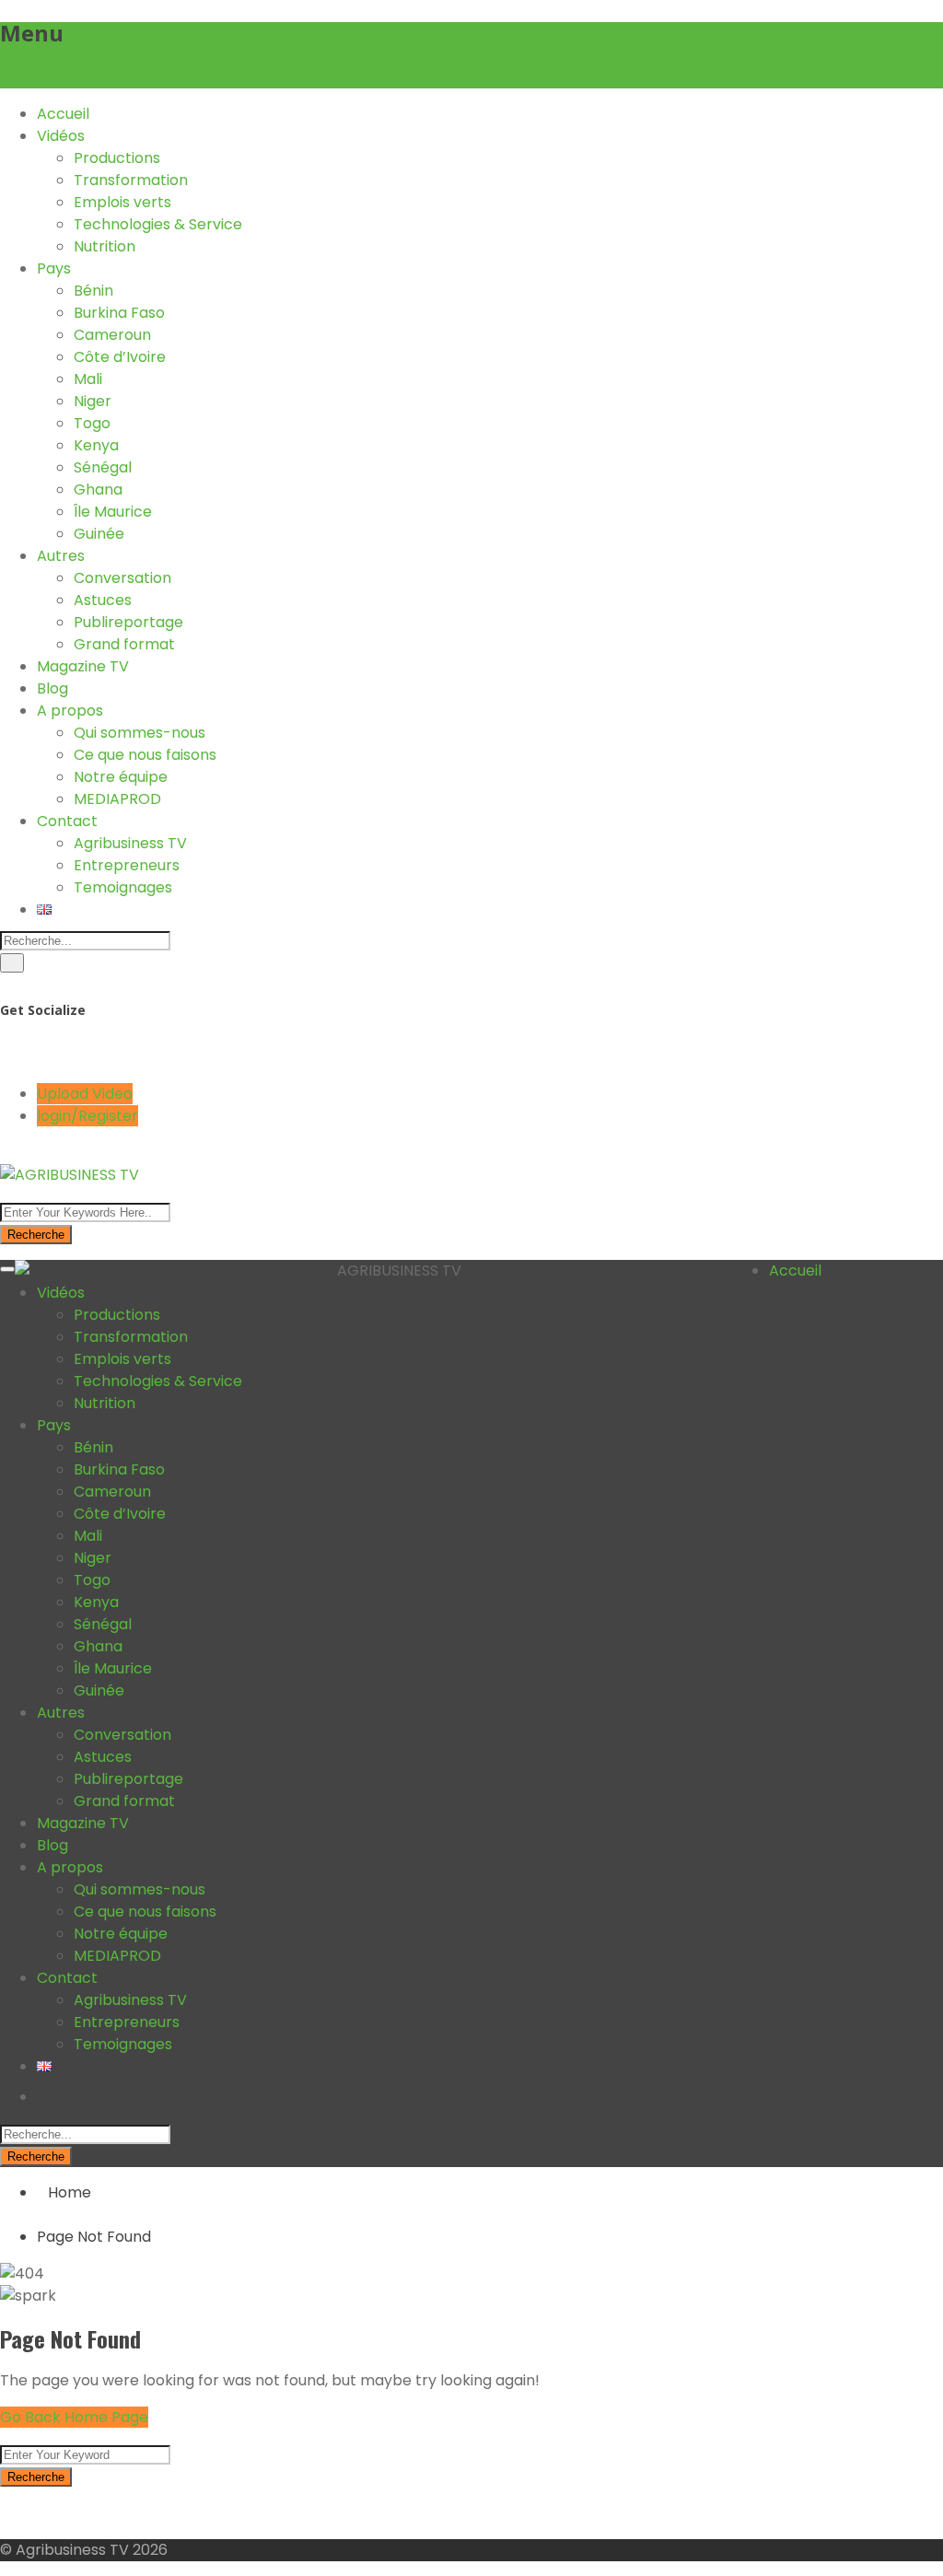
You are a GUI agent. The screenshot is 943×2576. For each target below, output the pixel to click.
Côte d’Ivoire (120, 357)
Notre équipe (121, 777)
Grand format (124, 644)
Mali (88, 379)
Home (70, 2192)
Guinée (99, 534)
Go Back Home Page (74, 2417)
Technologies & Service (158, 224)
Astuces (103, 600)
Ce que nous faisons (145, 755)
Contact (67, 821)
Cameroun (112, 335)
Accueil (63, 114)
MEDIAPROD (117, 799)
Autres (61, 556)
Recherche (36, 1235)
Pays (54, 268)
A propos (70, 711)
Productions (117, 158)
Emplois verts (122, 202)
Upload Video (85, 1094)
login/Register (87, 1116)
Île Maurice (113, 512)
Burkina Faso (119, 313)
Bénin (93, 291)
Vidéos (61, 136)
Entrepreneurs (127, 865)
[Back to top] (6, 2513)
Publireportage (128, 622)
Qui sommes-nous (140, 733)
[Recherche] (12, 963)
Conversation (122, 578)
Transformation (131, 180)
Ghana (98, 490)
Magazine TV (83, 666)
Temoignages (123, 887)
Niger (93, 401)
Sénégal (103, 467)
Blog (52, 688)
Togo (92, 423)
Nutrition (105, 246)
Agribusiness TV (130, 843)
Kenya (96, 445)
